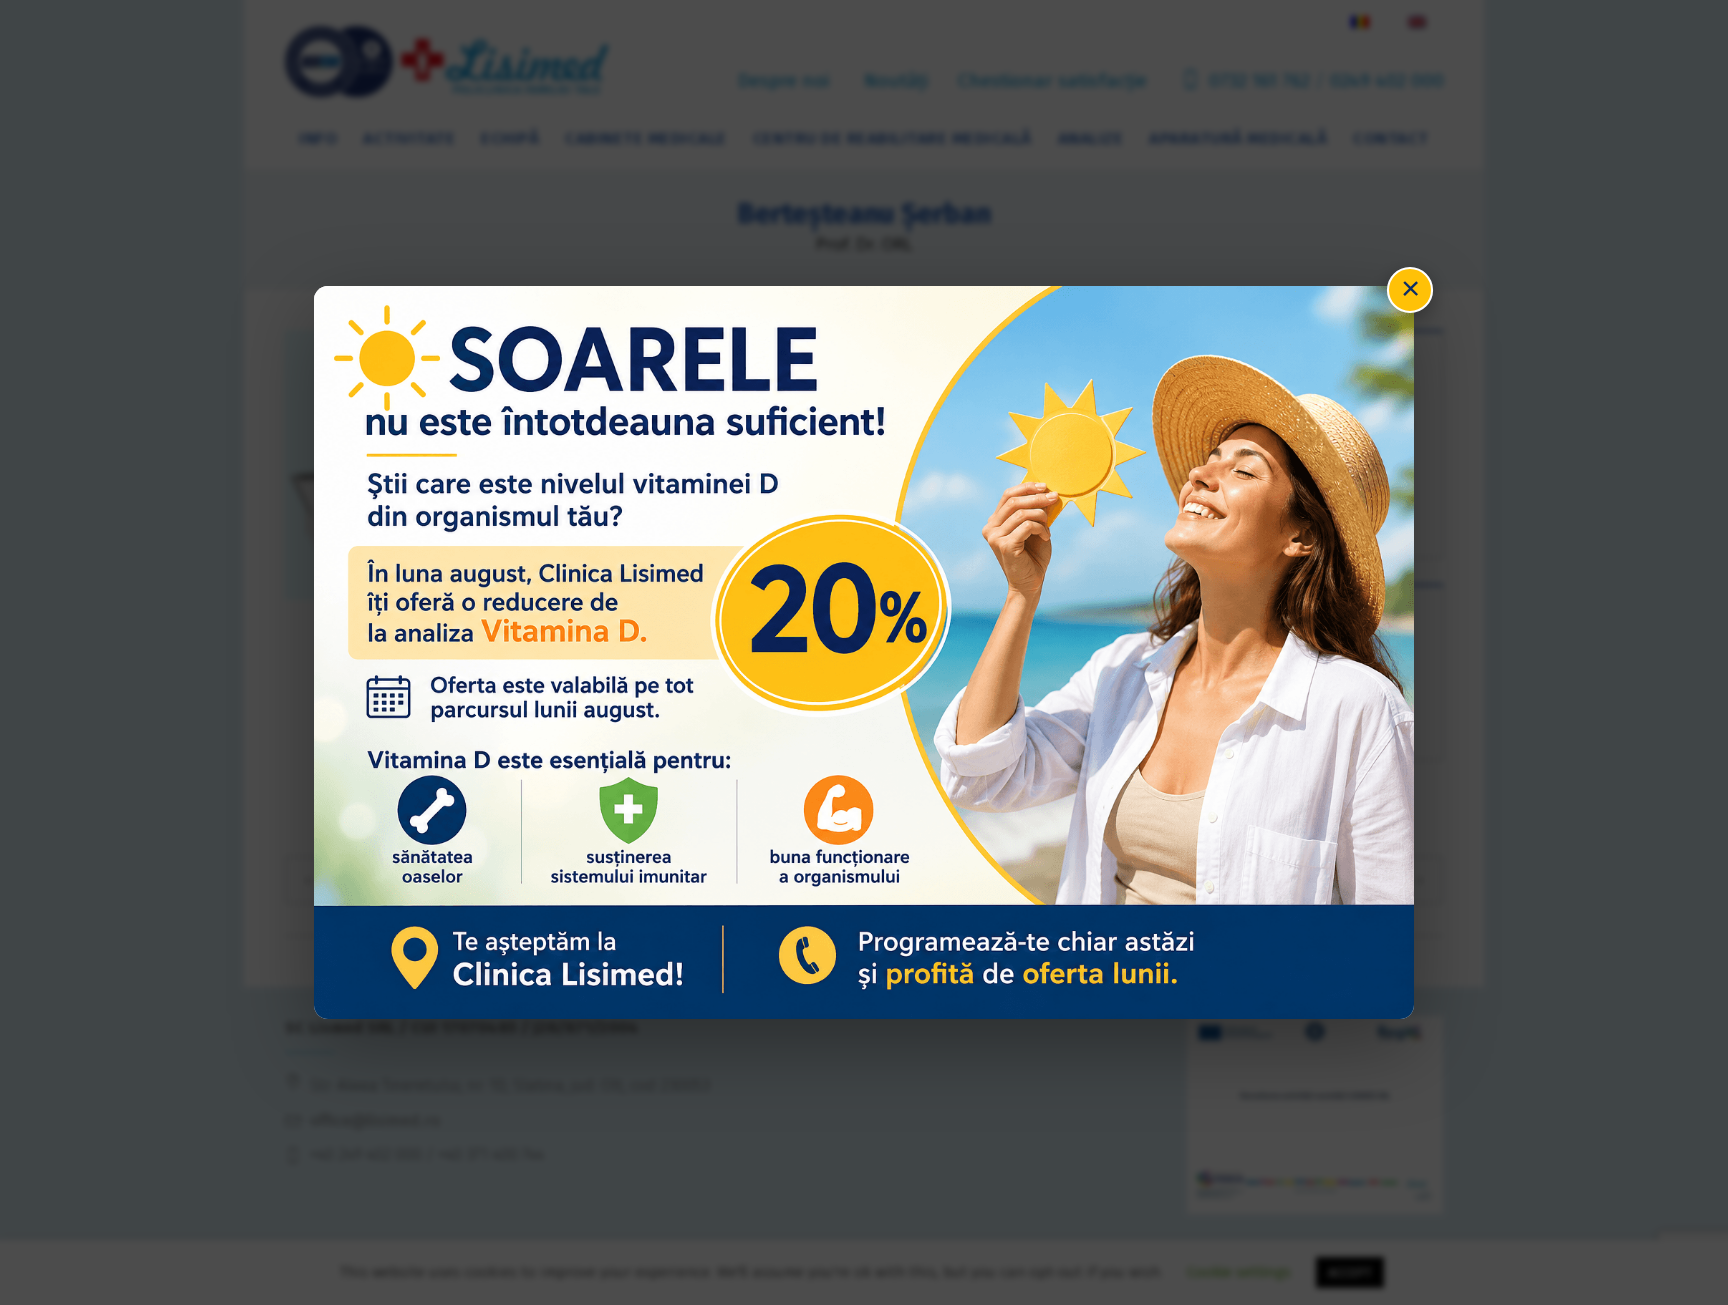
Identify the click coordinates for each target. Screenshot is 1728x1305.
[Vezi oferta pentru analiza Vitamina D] (864, 652)
